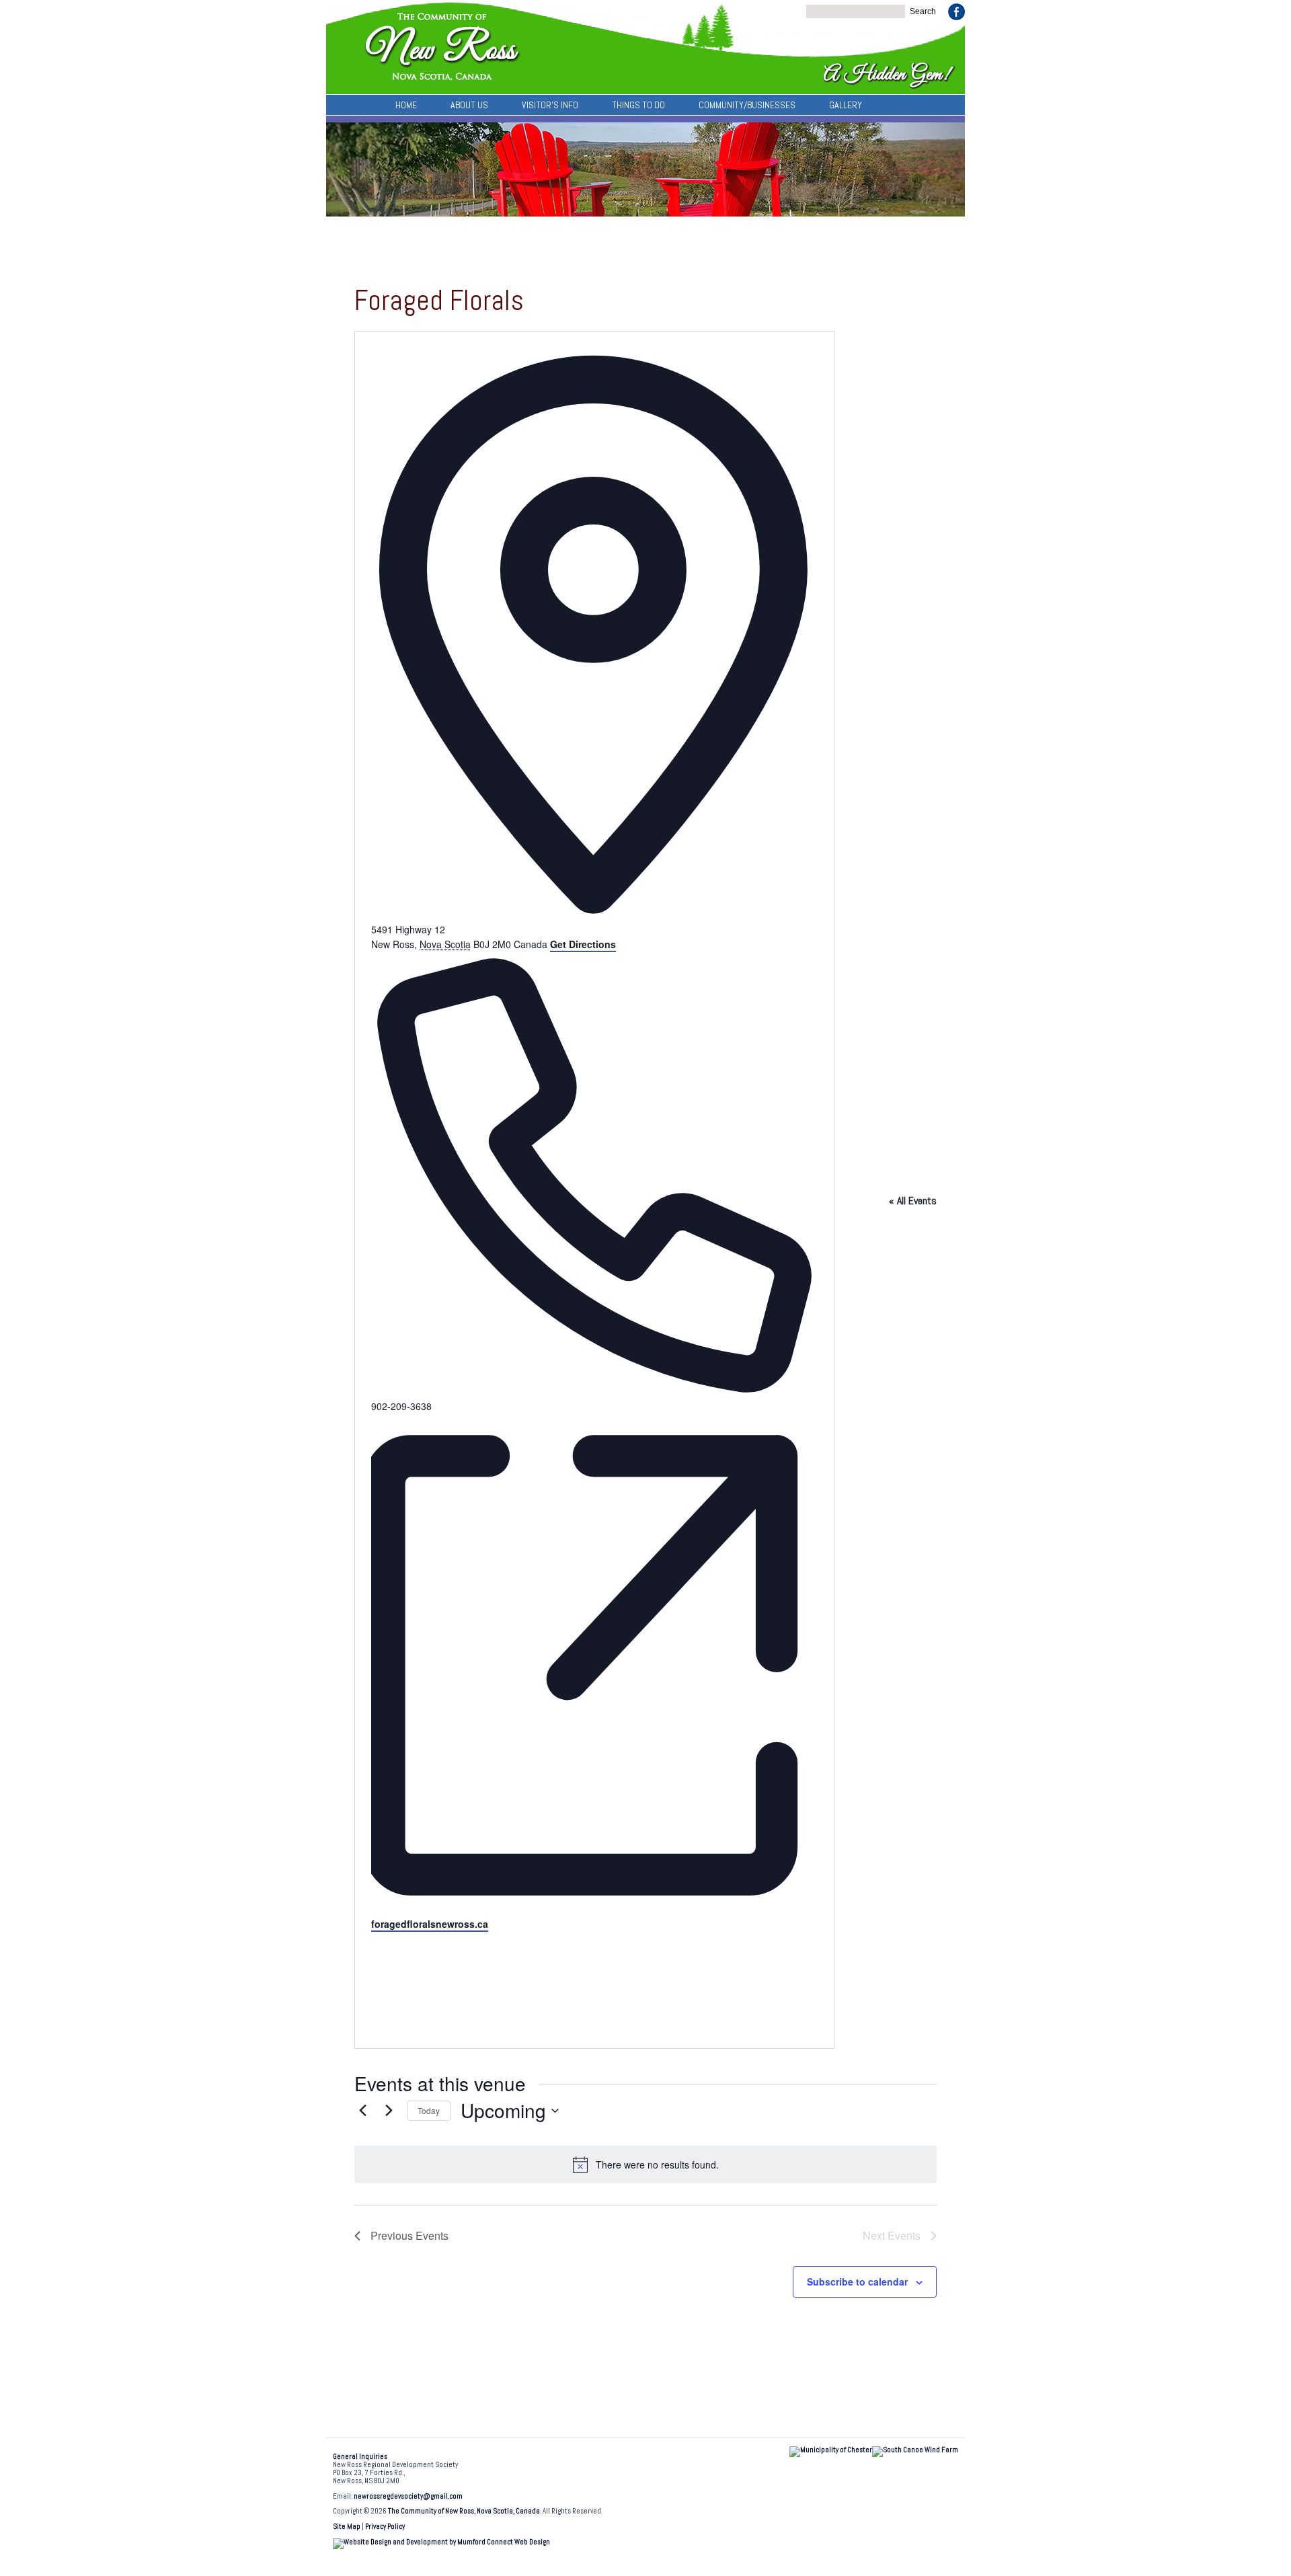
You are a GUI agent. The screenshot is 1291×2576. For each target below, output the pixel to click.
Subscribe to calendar (857, 2281)
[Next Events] (389, 2111)
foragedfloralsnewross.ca (430, 1924)
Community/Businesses (747, 105)
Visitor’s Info (550, 105)
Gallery (846, 105)
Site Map (347, 2527)
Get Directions (583, 944)
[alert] (645, 2164)
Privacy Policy (385, 2527)
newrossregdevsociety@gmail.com (408, 2496)
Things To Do (638, 105)
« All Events (913, 1201)
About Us (469, 105)
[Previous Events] (362, 2111)
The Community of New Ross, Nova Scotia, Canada (464, 2511)
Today (429, 2110)
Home (406, 105)
